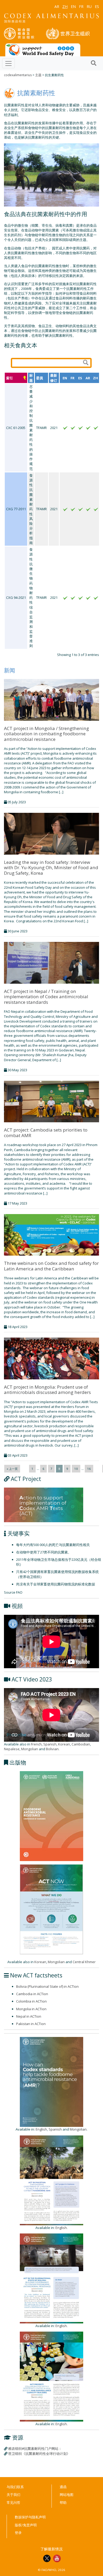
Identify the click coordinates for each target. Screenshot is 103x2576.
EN (73, 6)
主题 (38, 75)
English (41, 2129)
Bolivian (52, 1749)
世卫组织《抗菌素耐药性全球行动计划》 (39, 2454)
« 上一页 (12, 1469)
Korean (64, 1744)
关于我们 (13, 2495)
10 (76, 1469)
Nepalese (12, 1749)
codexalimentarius (18, 75)
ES (97, 6)
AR (57, 6)
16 (89, 1469)
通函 (63, 2487)
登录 (18, 2533)
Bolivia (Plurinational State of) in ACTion (47, 1986)
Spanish (50, 1744)
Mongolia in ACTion (31, 2009)
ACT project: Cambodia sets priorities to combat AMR (46, 1132)
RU (89, 6)
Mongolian (30, 1749)
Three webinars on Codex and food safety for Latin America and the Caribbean (51, 1266)
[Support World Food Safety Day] (43, 49)
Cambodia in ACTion (32, 1994)
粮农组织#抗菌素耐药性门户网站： (35, 2449)
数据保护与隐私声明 (30, 2517)
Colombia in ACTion (31, 2001)
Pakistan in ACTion (31, 2024)
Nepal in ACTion (29, 2016)
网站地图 (67, 2495)
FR (81, 6)
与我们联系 (15, 2487)
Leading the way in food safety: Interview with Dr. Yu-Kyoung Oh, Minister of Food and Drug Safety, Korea (51, 868)
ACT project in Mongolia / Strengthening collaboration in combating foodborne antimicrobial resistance (46, 734)
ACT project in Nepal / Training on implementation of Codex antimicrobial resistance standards (46, 997)
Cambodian (81, 1744)
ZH (65, 6)
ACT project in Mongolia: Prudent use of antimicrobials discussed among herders (47, 1390)
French (36, 1744)
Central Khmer (84, 1962)
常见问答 (13, 2502)
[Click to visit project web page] (44, 1504)
